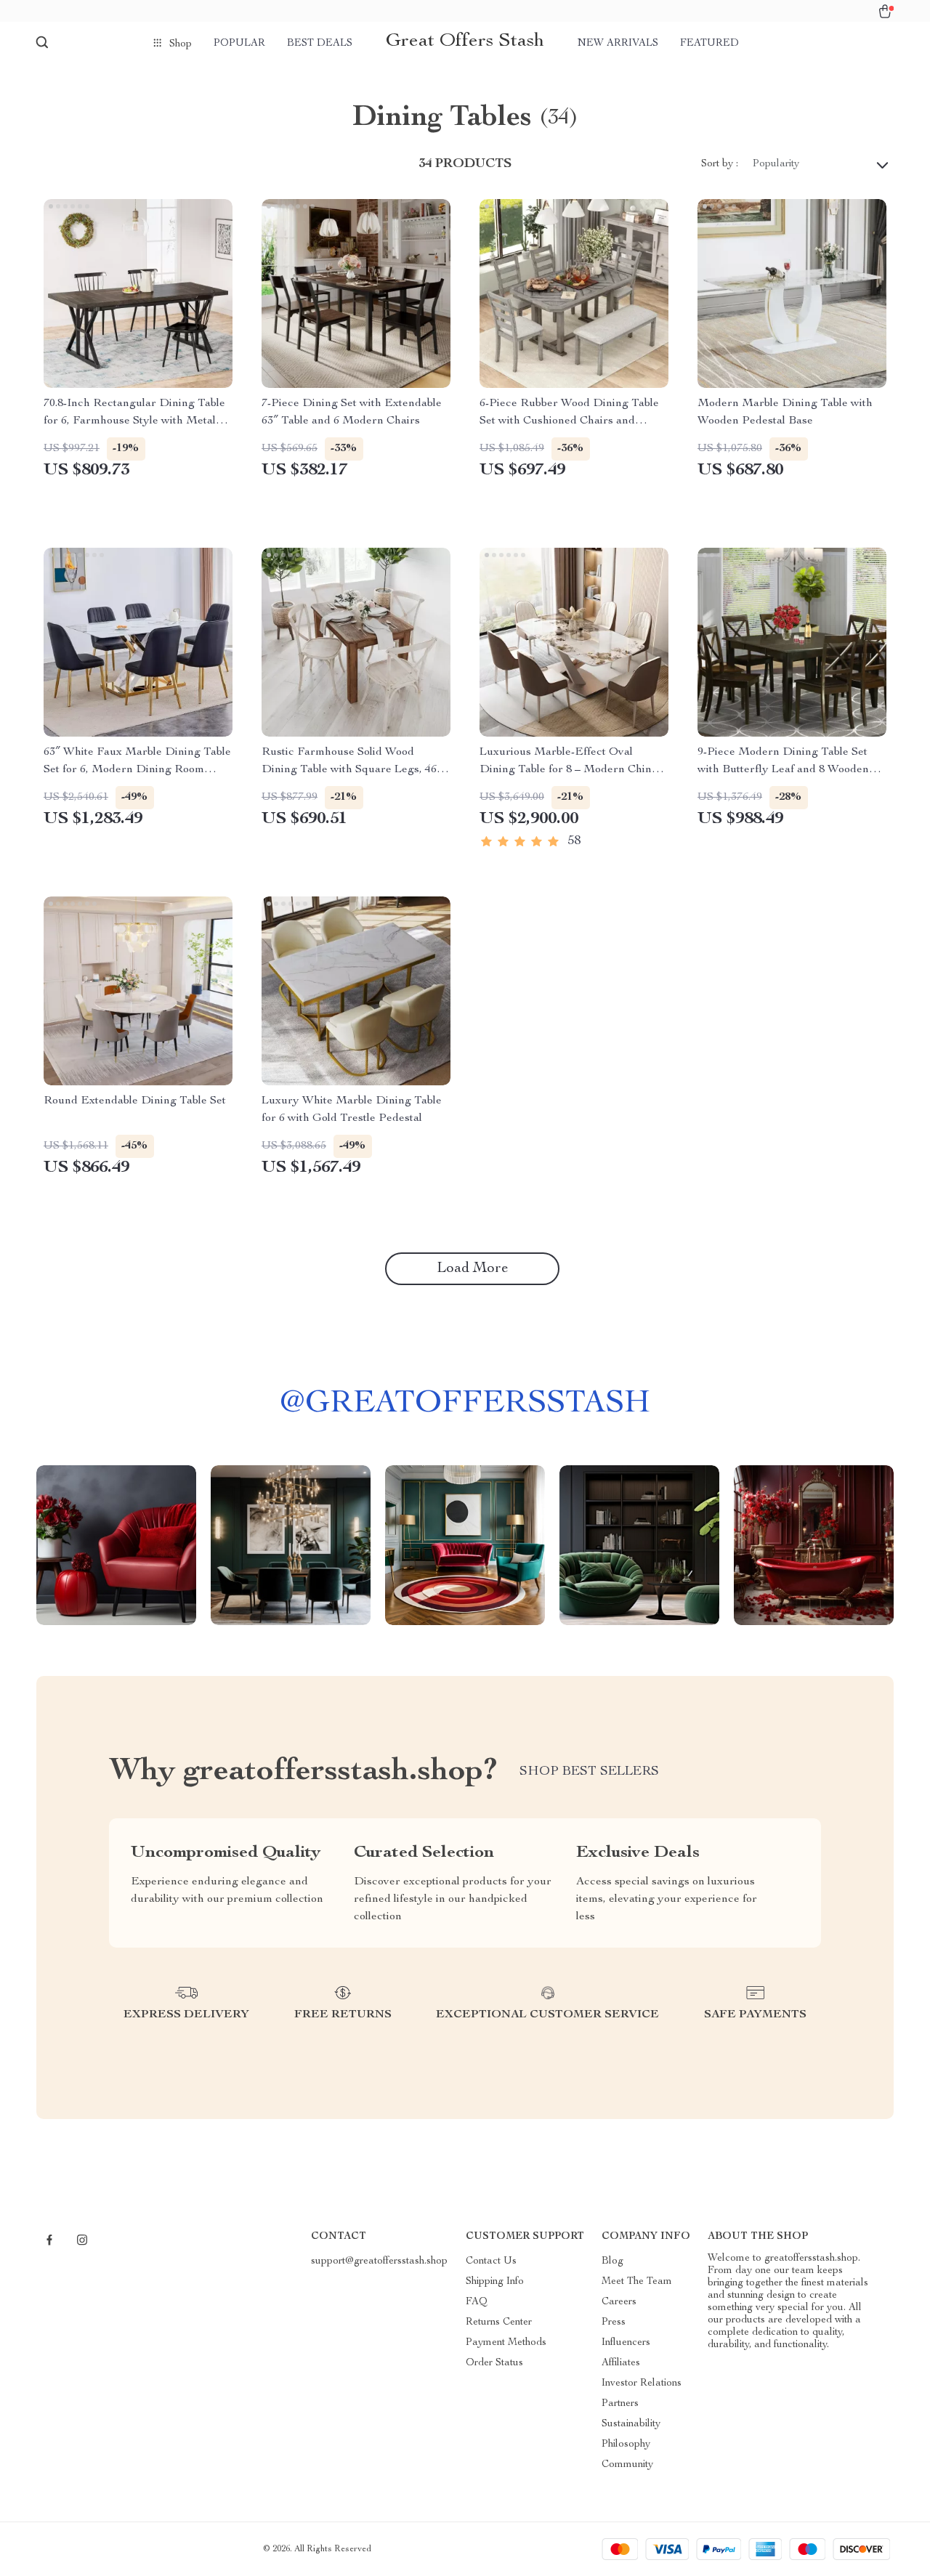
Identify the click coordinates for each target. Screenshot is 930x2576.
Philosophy (626, 2445)
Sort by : (720, 164)
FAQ (477, 2302)
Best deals (320, 44)
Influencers (626, 2343)
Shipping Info (495, 2282)
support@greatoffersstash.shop (379, 2261)
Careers (619, 2302)
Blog (612, 2261)
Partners (620, 2404)
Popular (239, 44)
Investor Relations (642, 2383)
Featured (709, 44)
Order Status (494, 2363)
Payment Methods (506, 2343)
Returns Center (499, 2322)
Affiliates (621, 2363)
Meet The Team (637, 2282)
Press (614, 2322)
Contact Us (491, 2261)
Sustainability (631, 2424)
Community (627, 2465)
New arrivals (618, 44)
